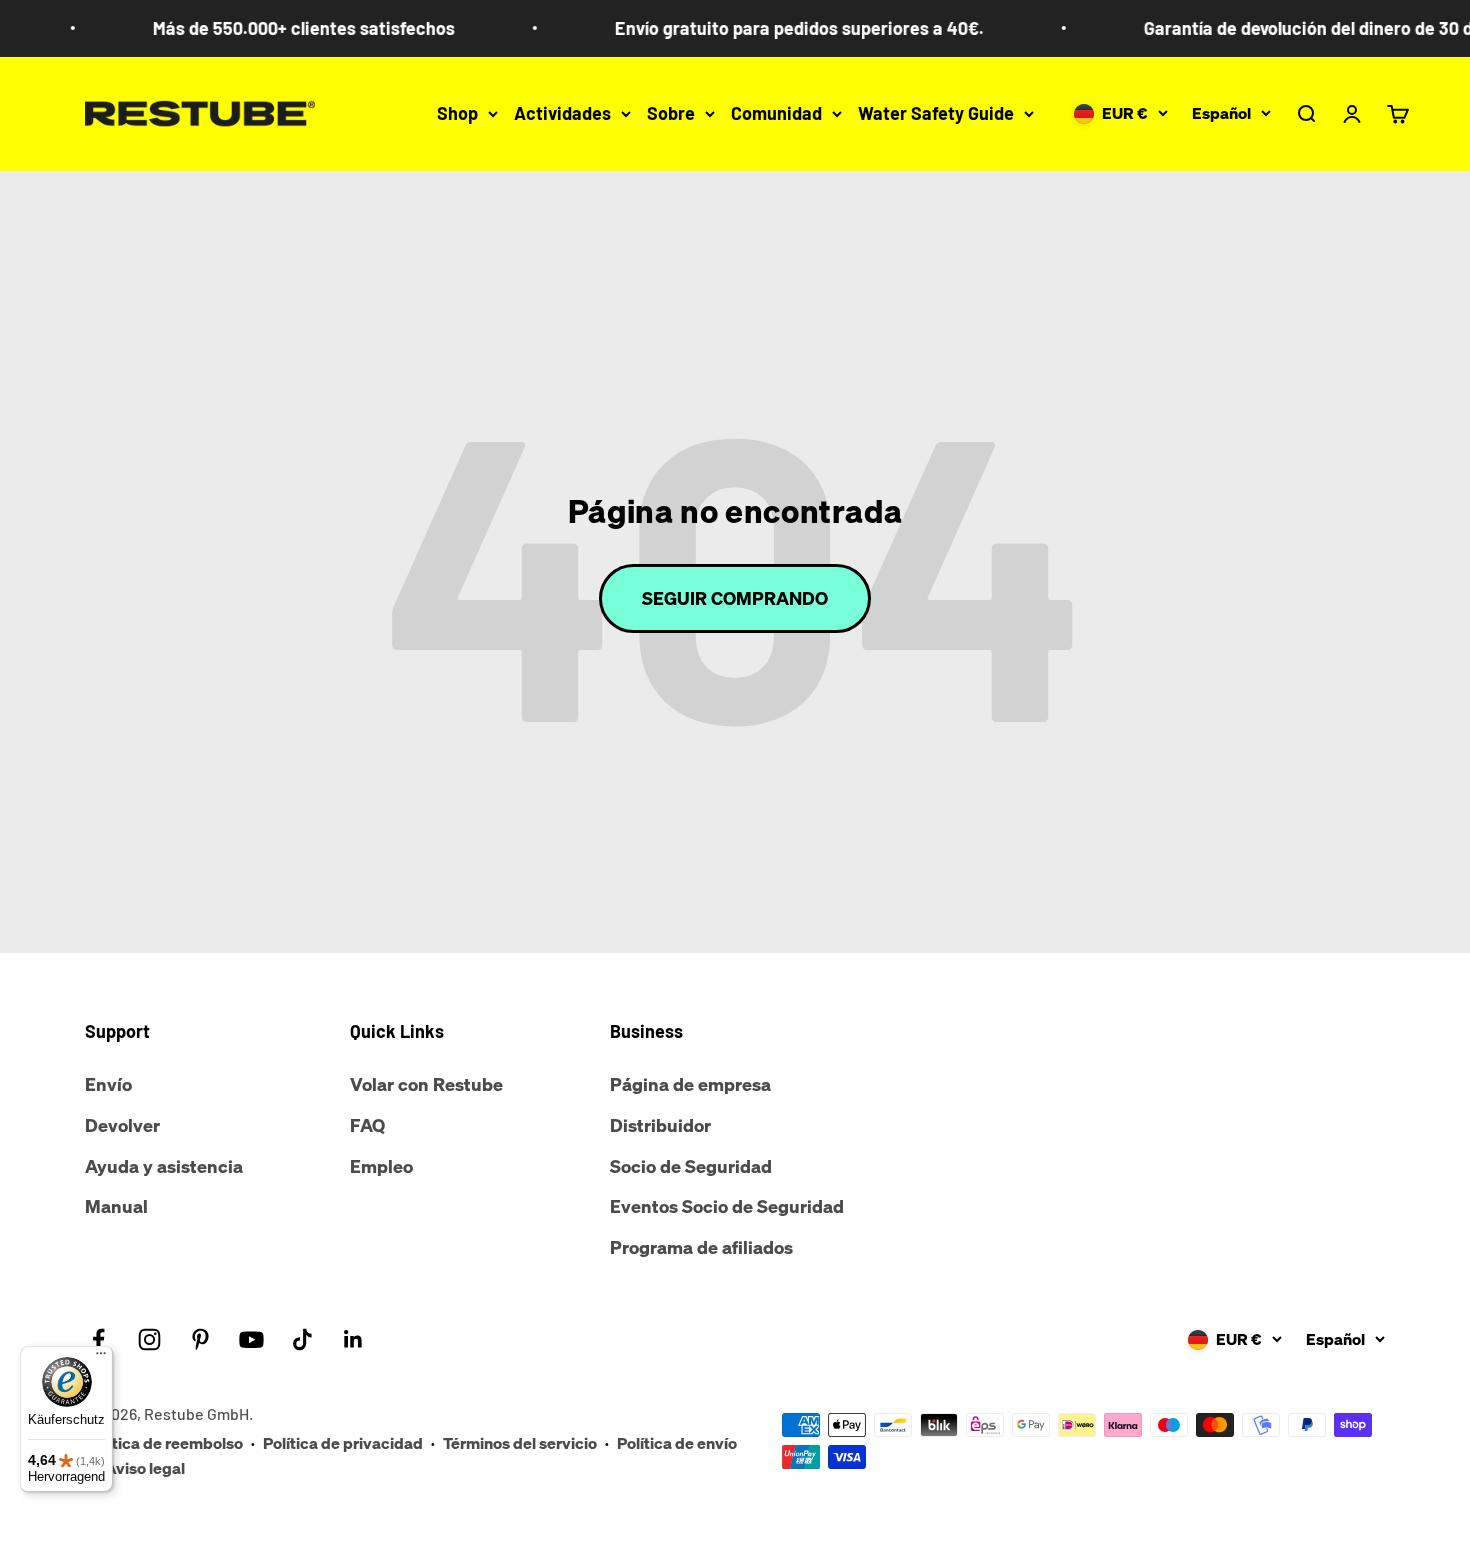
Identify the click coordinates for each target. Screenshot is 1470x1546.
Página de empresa (690, 1084)
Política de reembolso (164, 1443)
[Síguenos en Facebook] (98, 1339)
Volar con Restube (426, 1084)
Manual (116, 1206)
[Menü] (101, 1358)
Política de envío (677, 1443)
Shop (457, 113)
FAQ (367, 1125)
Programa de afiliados (701, 1247)
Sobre (671, 113)
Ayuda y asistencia (164, 1166)
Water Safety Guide (936, 113)
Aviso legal (145, 1468)
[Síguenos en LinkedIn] (353, 1339)
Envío (108, 1084)
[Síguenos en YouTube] (251, 1339)
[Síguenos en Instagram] (149, 1339)
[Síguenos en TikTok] (302, 1339)
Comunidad (776, 113)
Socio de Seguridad (691, 1166)
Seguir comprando (735, 598)
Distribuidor (660, 1125)
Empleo (381, 1166)
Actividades (562, 113)
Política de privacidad (343, 1443)
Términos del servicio (520, 1443)
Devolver (122, 1125)
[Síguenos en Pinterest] (200, 1339)
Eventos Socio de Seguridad (727, 1206)
